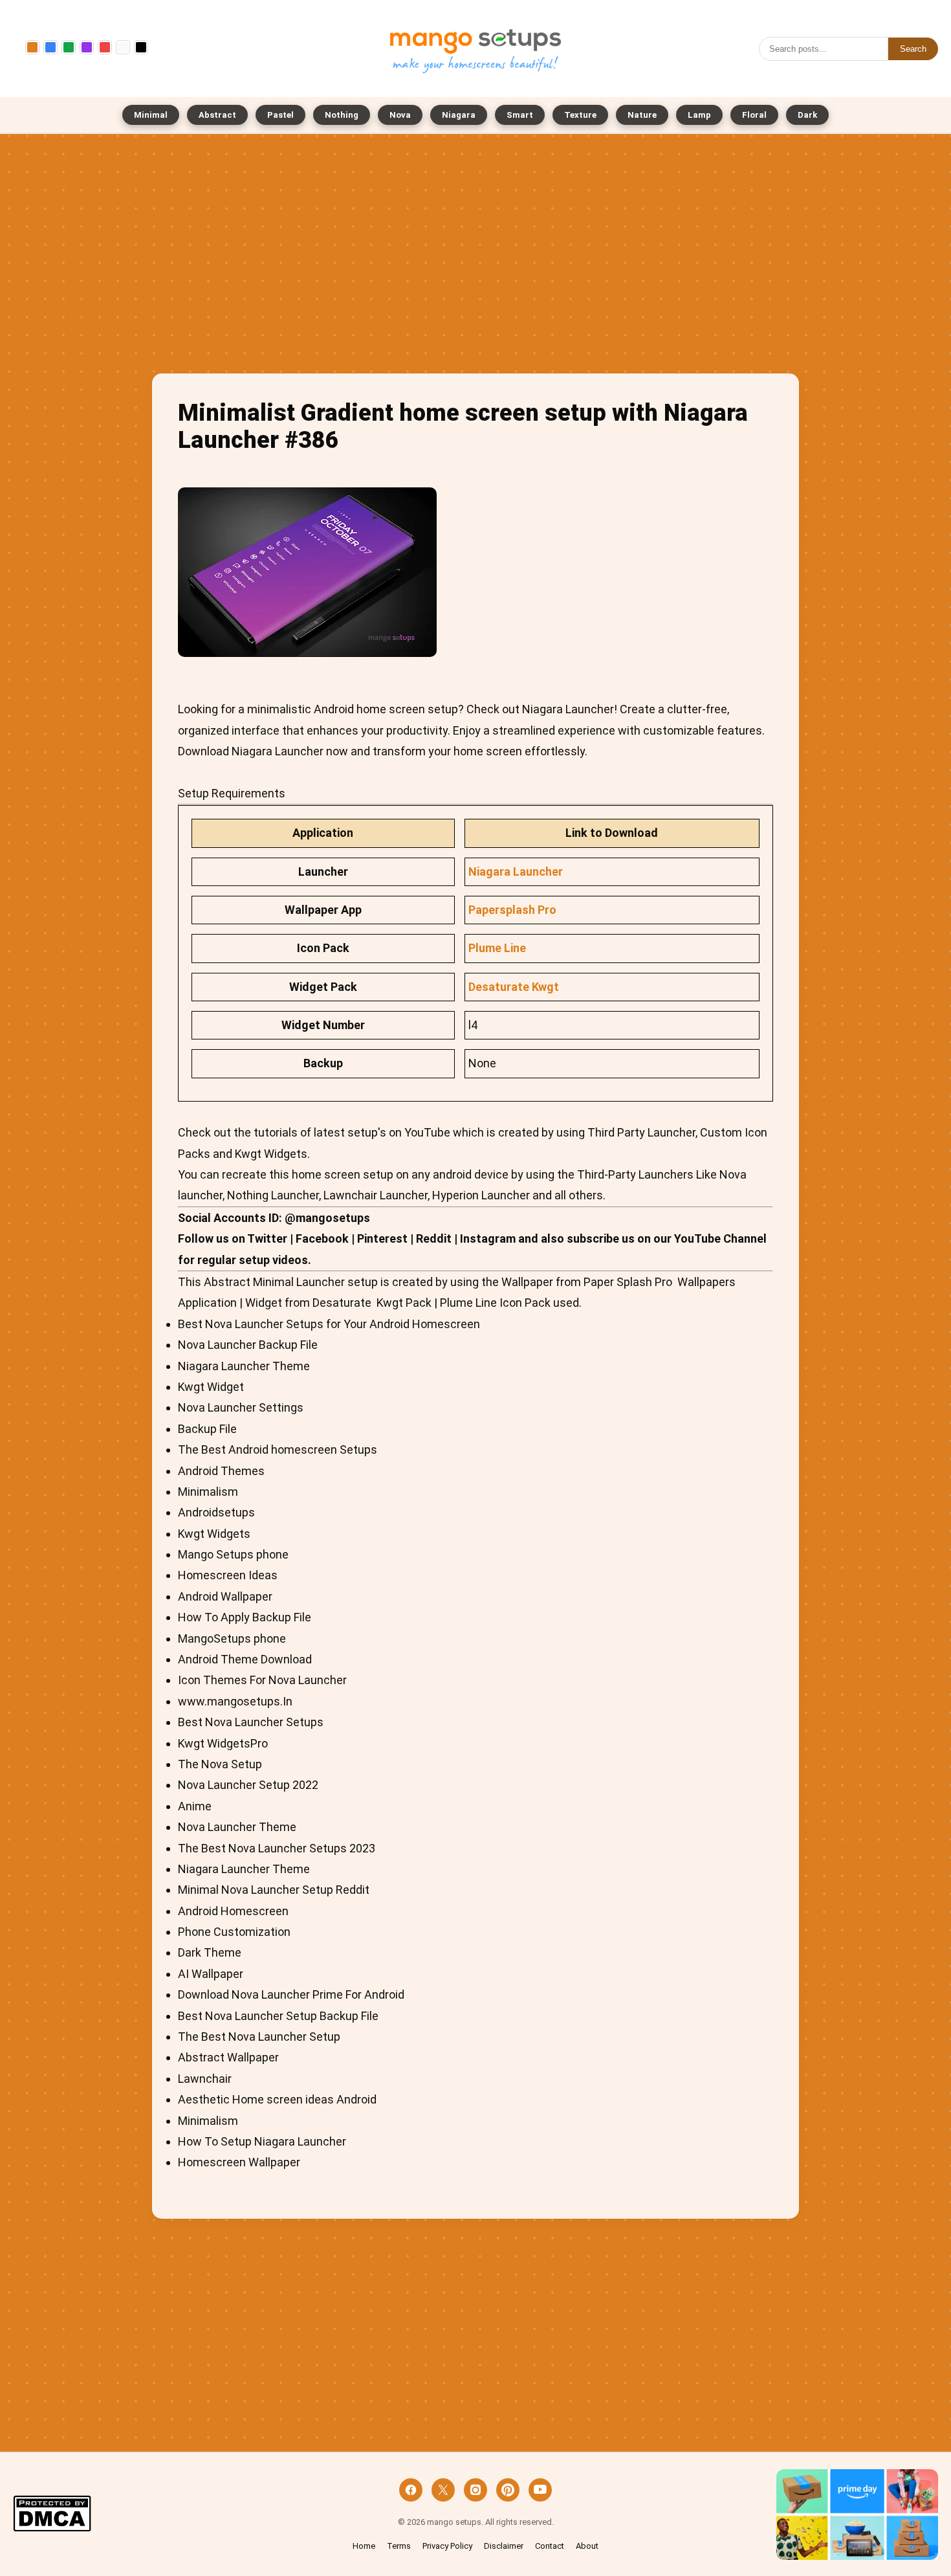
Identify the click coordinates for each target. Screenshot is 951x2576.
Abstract (217, 115)
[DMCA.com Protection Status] (52, 2515)
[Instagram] (475, 2490)
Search (913, 49)
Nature (642, 115)
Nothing (342, 115)
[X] (443, 2490)
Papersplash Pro (512, 910)
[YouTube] (540, 2490)
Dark (807, 115)
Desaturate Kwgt (514, 987)
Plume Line (497, 948)
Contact (550, 2546)
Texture (580, 115)
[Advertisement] (475, 257)
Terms (399, 2546)
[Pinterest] (508, 2490)
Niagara (459, 115)
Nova (400, 115)
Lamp (699, 115)
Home (364, 2546)
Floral (754, 115)
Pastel (280, 115)
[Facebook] (411, 2490)
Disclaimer (504, 2546)
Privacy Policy (447, 2546)
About (587, 2546)
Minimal (151, 115)
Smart (520, 115)
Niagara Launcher (516, 872)
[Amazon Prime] (857, 2515)
